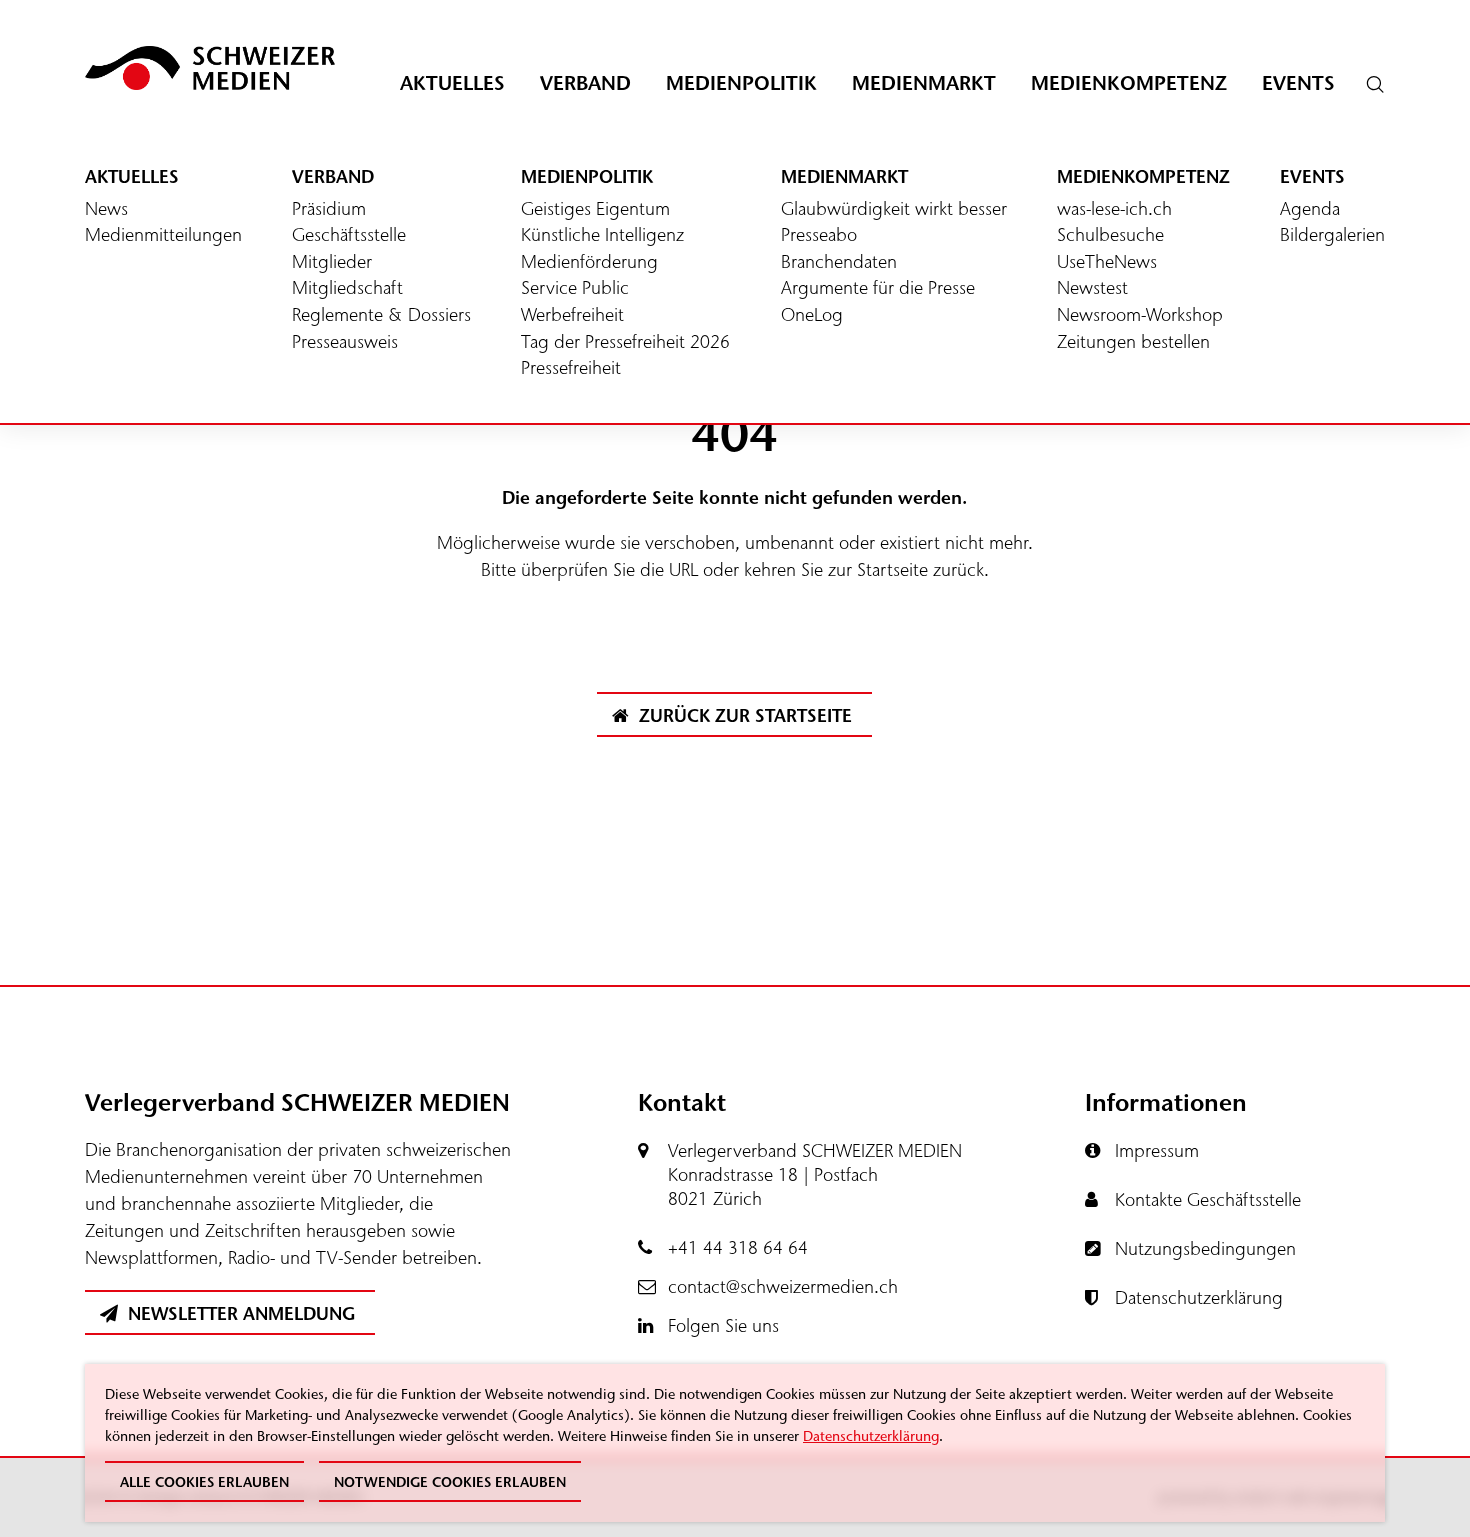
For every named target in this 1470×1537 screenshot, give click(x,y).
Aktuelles (452, 83)
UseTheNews (1107, 263)
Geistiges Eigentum (595, 210)
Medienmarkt (924, 83)
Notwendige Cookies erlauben (450, 1482)
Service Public (575, 289)
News (106, 210)
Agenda (1310, 210)
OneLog (812, 316)
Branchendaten (839, 263)
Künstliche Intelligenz (602, 236)
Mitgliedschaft (347, 289)
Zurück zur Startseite (743, 716)
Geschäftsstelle (349, 236)
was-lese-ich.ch (1114, 210)
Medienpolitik (741, 83)
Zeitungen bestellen (1133, 343)
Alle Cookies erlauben (204, 1482)
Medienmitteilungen (163, 236)
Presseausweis (345, 343)
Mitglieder (332, 263)
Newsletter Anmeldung (239, 1314)
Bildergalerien (1332, 236)
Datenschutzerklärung (871, 1436)
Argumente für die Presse (878, 289)
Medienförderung (589, 263)
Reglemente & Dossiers (381, 316)
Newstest (1092, 289)
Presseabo (819, 236)
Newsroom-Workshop (1140, 316)
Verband (585, 83)
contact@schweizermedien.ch (783, 1287)
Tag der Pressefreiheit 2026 (625, 343)
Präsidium (329, 210)
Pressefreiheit (571, 369)
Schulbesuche (1110, 236)
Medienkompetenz (1129, 83)
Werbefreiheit (572, 316)
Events (1298, 83)
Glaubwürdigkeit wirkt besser (894, 210)
